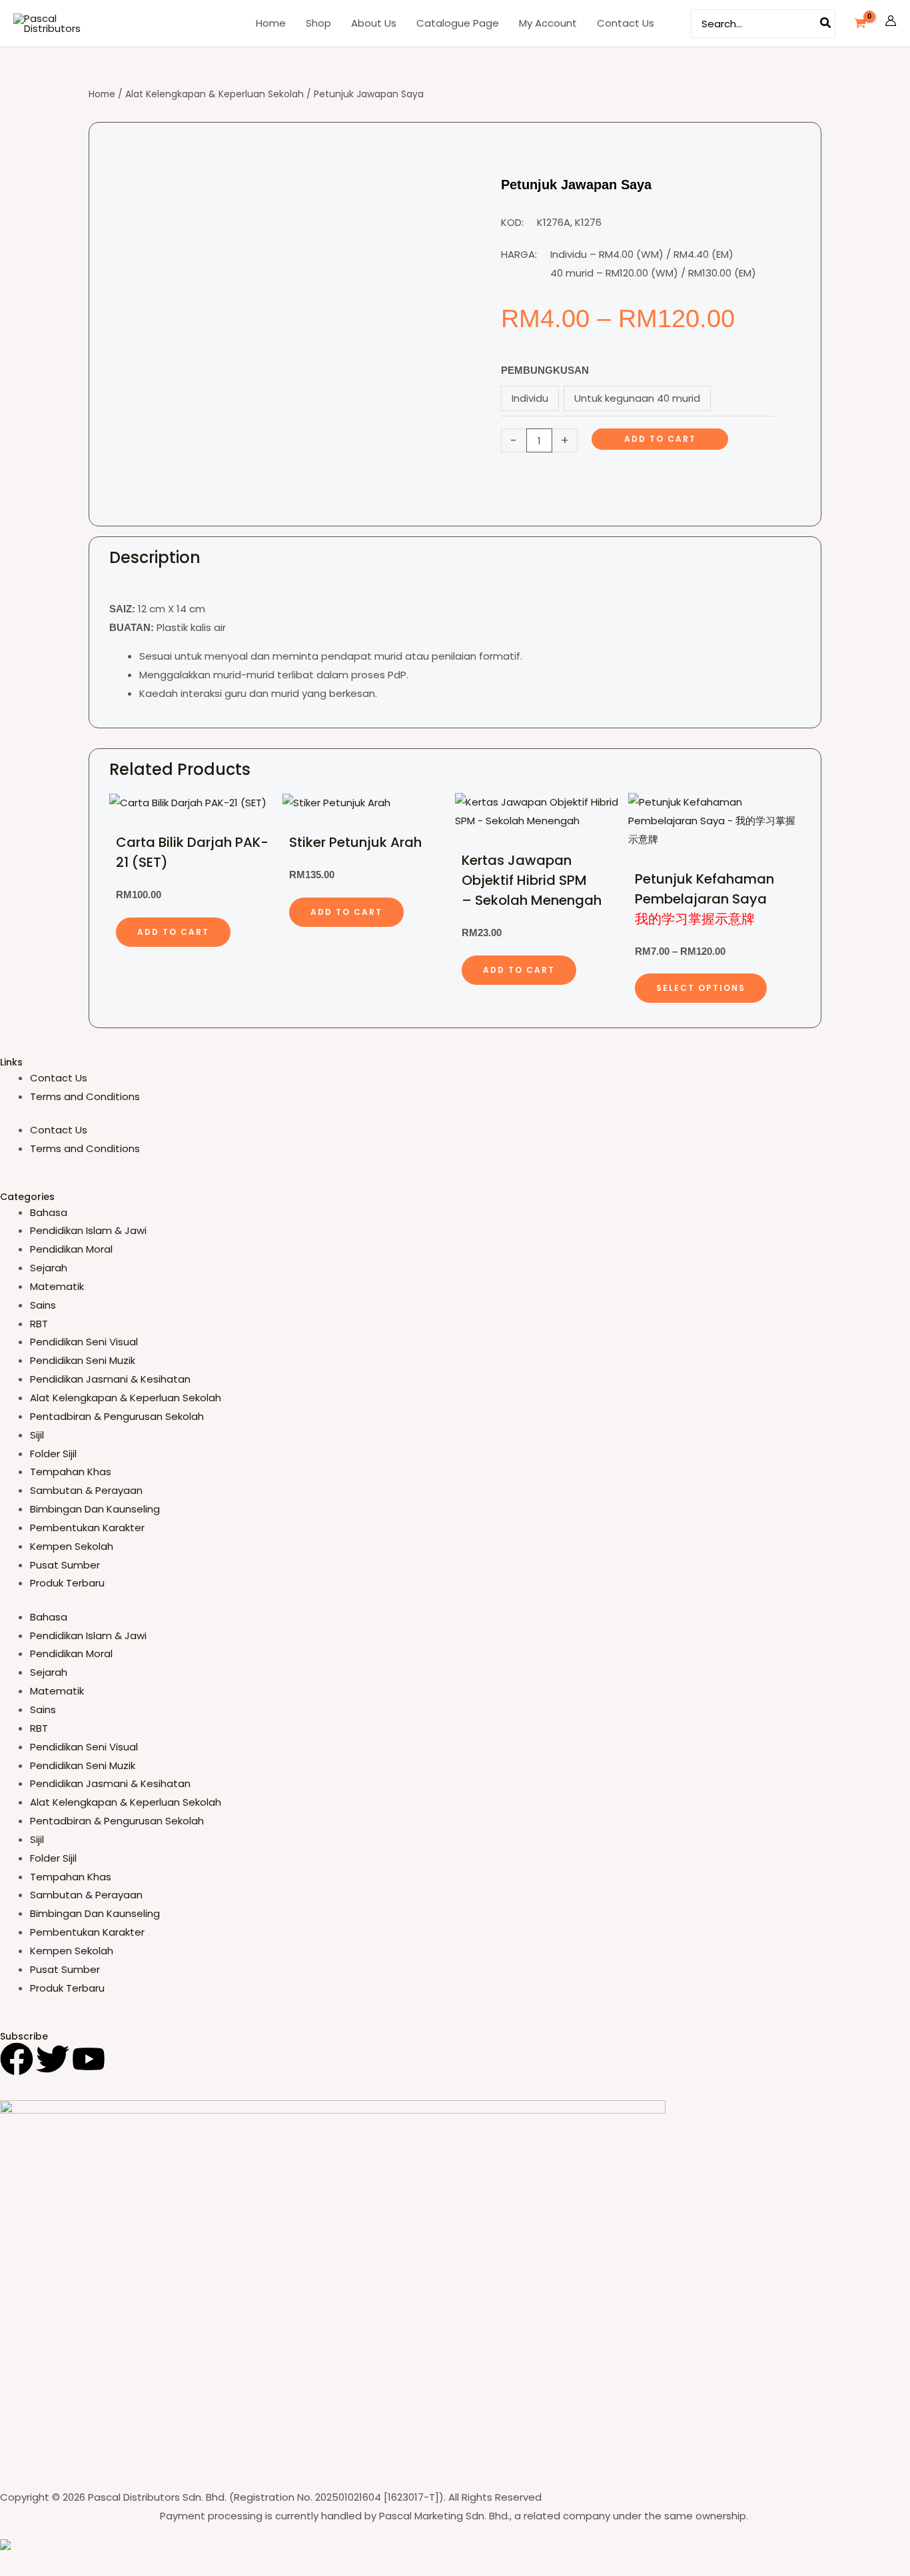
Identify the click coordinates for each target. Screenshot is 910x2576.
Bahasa (49, 1212)
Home (102, 94)
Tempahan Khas (71, 1472)
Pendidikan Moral (71, 1249)
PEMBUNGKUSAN (545, 370)
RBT (39, 1324)
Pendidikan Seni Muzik (83, 1360)
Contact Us (59, 1078)
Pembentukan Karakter (87, 1528)
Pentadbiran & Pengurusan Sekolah (117, 1416)
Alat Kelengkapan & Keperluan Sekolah (215, 94)
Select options (701, 988)
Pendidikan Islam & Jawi (88, 1230)
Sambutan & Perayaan (86, 1490)
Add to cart (660, 439)
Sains (43, 1305)
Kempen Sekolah (72, 1546)
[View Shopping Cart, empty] (860, 23)
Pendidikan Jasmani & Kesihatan (110, 1379)
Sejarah (49, 1268)
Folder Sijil (53, 1454)
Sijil (37, 1435)
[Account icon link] (891, 23)
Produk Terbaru (67, 1583)
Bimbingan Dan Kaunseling (95, 1509)
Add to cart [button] (173, 932)
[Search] (826, 24)
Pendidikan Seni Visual (84, 1342)
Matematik (57, 1286)
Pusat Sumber (65, 1565)
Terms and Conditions (85, 1096)
